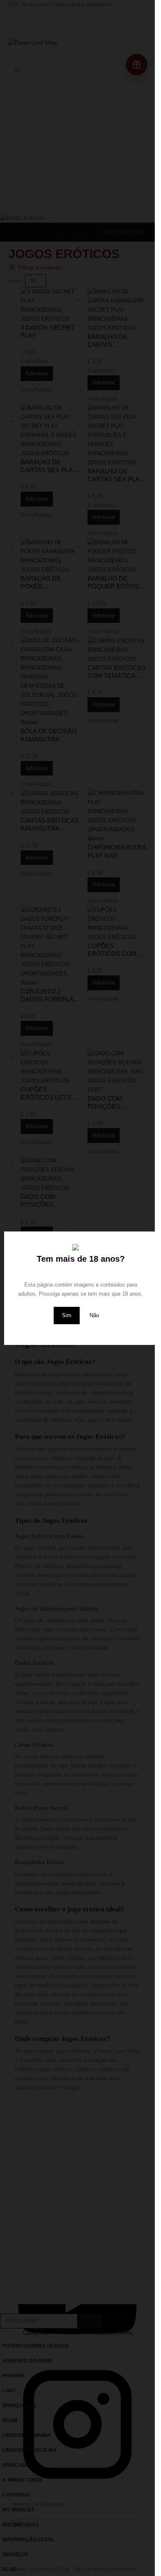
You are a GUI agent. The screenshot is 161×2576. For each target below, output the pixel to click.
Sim (67, 1315)
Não (94, 1315)
